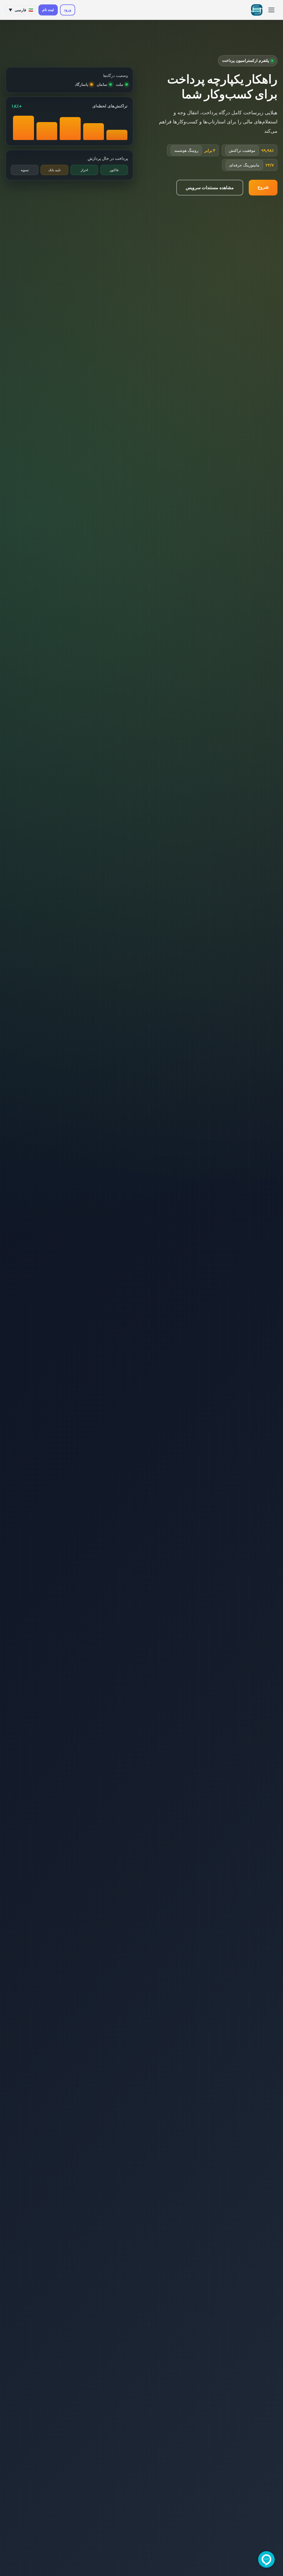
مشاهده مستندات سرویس (210, 187)
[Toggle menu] (271, 10)
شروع (263, 187)
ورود (68, 10)
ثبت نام (48, 10)
